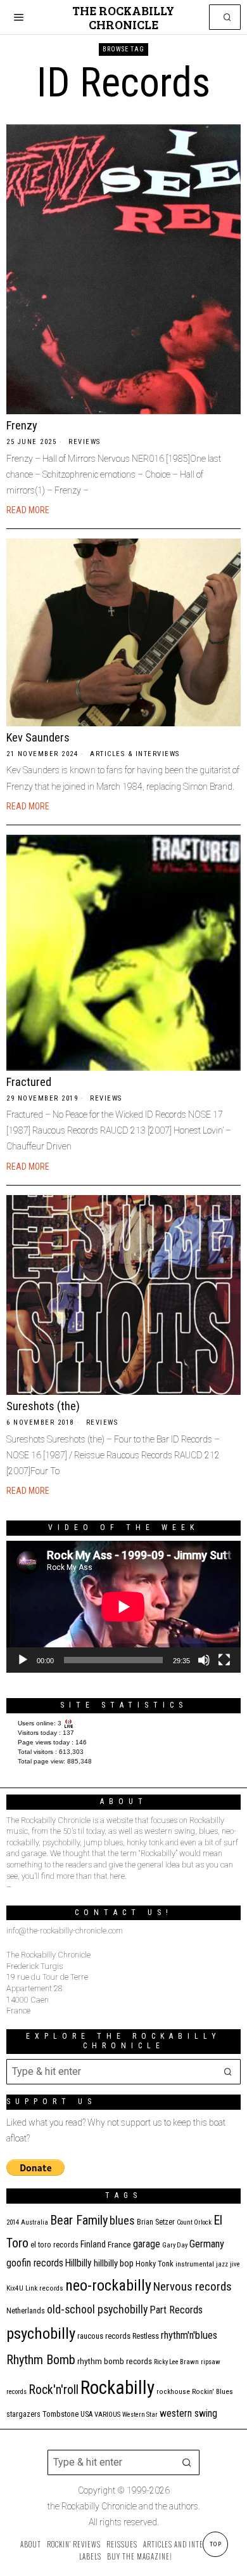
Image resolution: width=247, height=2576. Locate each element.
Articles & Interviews (135, 754)
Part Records (176, 2310)
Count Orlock (194, 2222)
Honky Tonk (155, 2264)
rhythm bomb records (115, 2361)
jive (235, 2264)
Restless (146, 2336)
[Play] (23, 1660)
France (119, 2244)
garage (147, 2244)
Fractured (29, 1082)
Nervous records (193, 2286)
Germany (207, 2244)
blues (122, 2220)
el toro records (54, 2245)
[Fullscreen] (224, 1660)
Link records (44, 2288)
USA (86, 2414)
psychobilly (41, 2333)
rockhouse (173, 2392)
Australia (35, 2222)
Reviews (85, 442)
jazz (222, 2264)
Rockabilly (117, 2388)
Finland (93, 2244)
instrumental (195, 2264)
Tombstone (60, 2414)
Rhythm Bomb (41, 2360)
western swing (188, 2413)
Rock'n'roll (54, 2390)
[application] (123, 1607)
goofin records (35, 2263)
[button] (228, 17)
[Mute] (204, 1660)
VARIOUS (107, 2415)
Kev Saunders (38, 737)
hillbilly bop (114, 2263)
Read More (28, 510)
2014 (13, 2222)
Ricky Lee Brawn (176, 2362)
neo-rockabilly (108, 2285)
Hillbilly (79, 2263)
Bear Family (79, 2220)
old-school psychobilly (97, 2309)
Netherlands (26, 2311)
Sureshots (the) (43, 1406)
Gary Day (175, 2245)
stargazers (23, 2414)
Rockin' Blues (212, 2392)
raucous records (104, 2336)
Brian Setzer (156, 2222)
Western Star (140, 2415)
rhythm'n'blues (189, 2335)
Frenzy (22, 425)
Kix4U (15, 2288)
